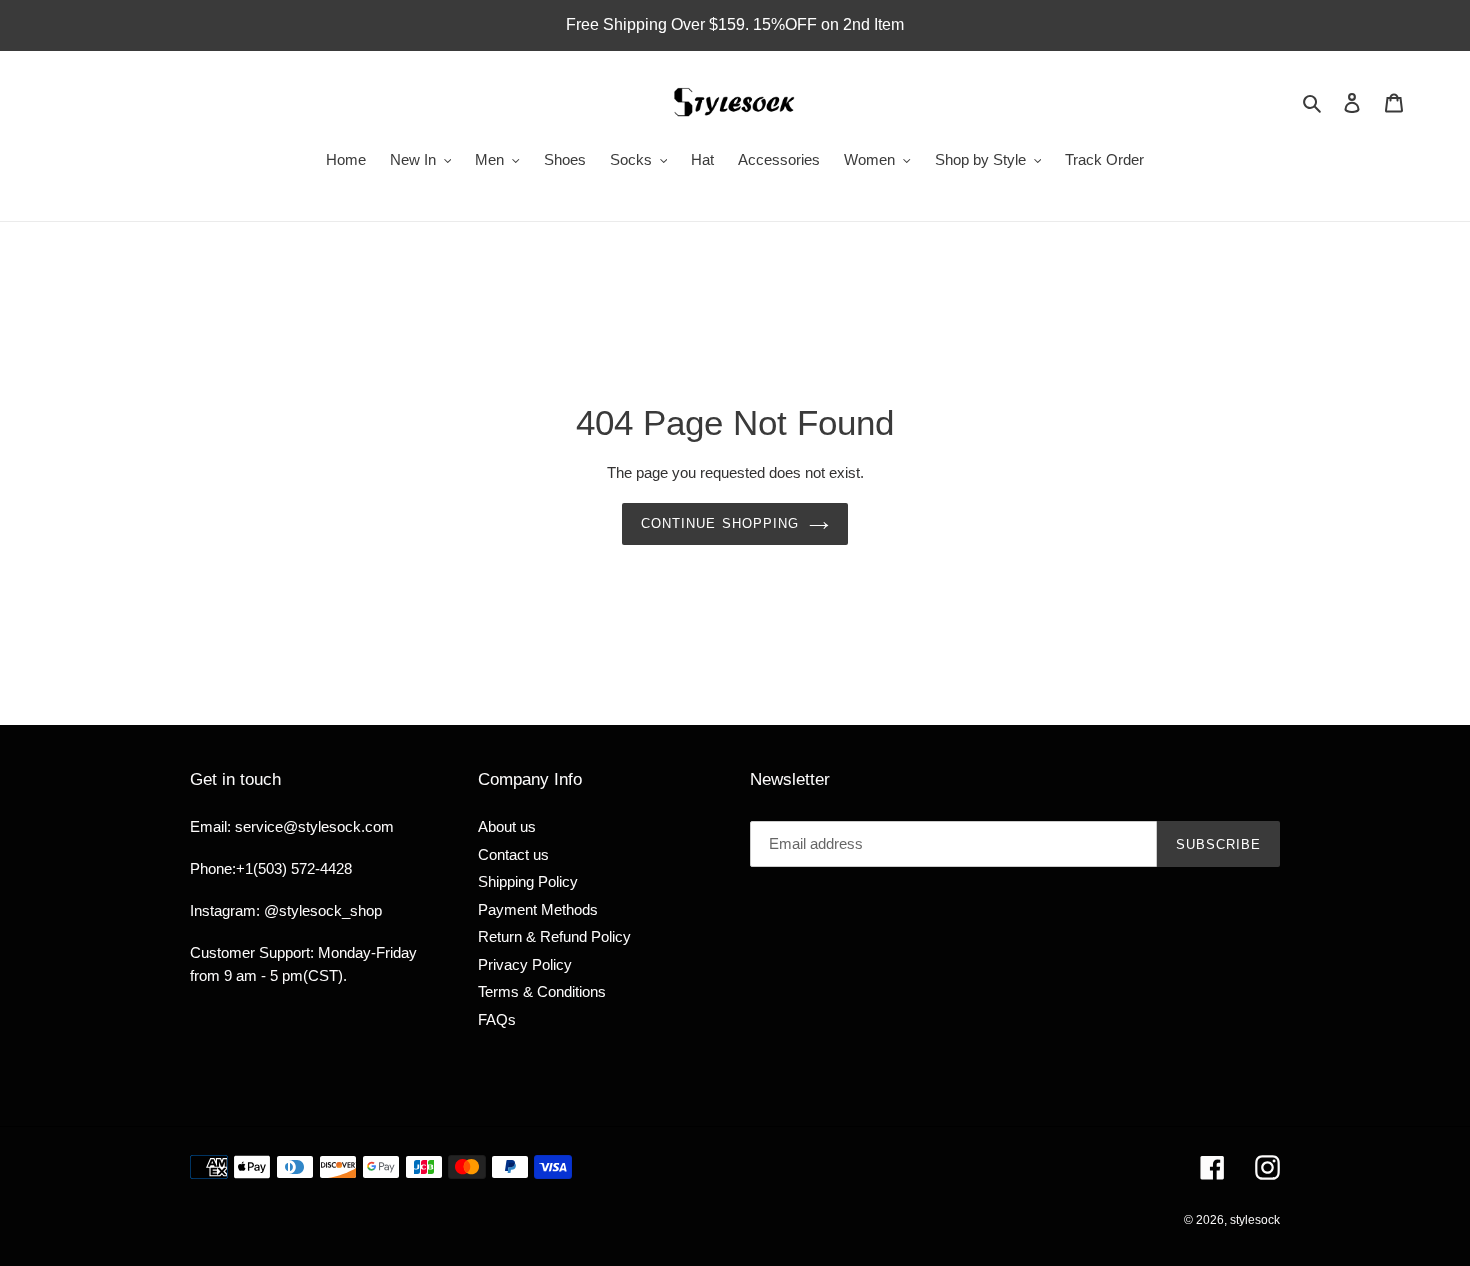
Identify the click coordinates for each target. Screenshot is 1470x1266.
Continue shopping (720, 523)
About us (507, 826)
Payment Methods (538, 909)
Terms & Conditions (542, 991)
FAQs (497, 1019)
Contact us (513, 854)
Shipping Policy (528, 881)
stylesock (1255, 1220)
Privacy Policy (525, 964)
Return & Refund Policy (554, 936)
